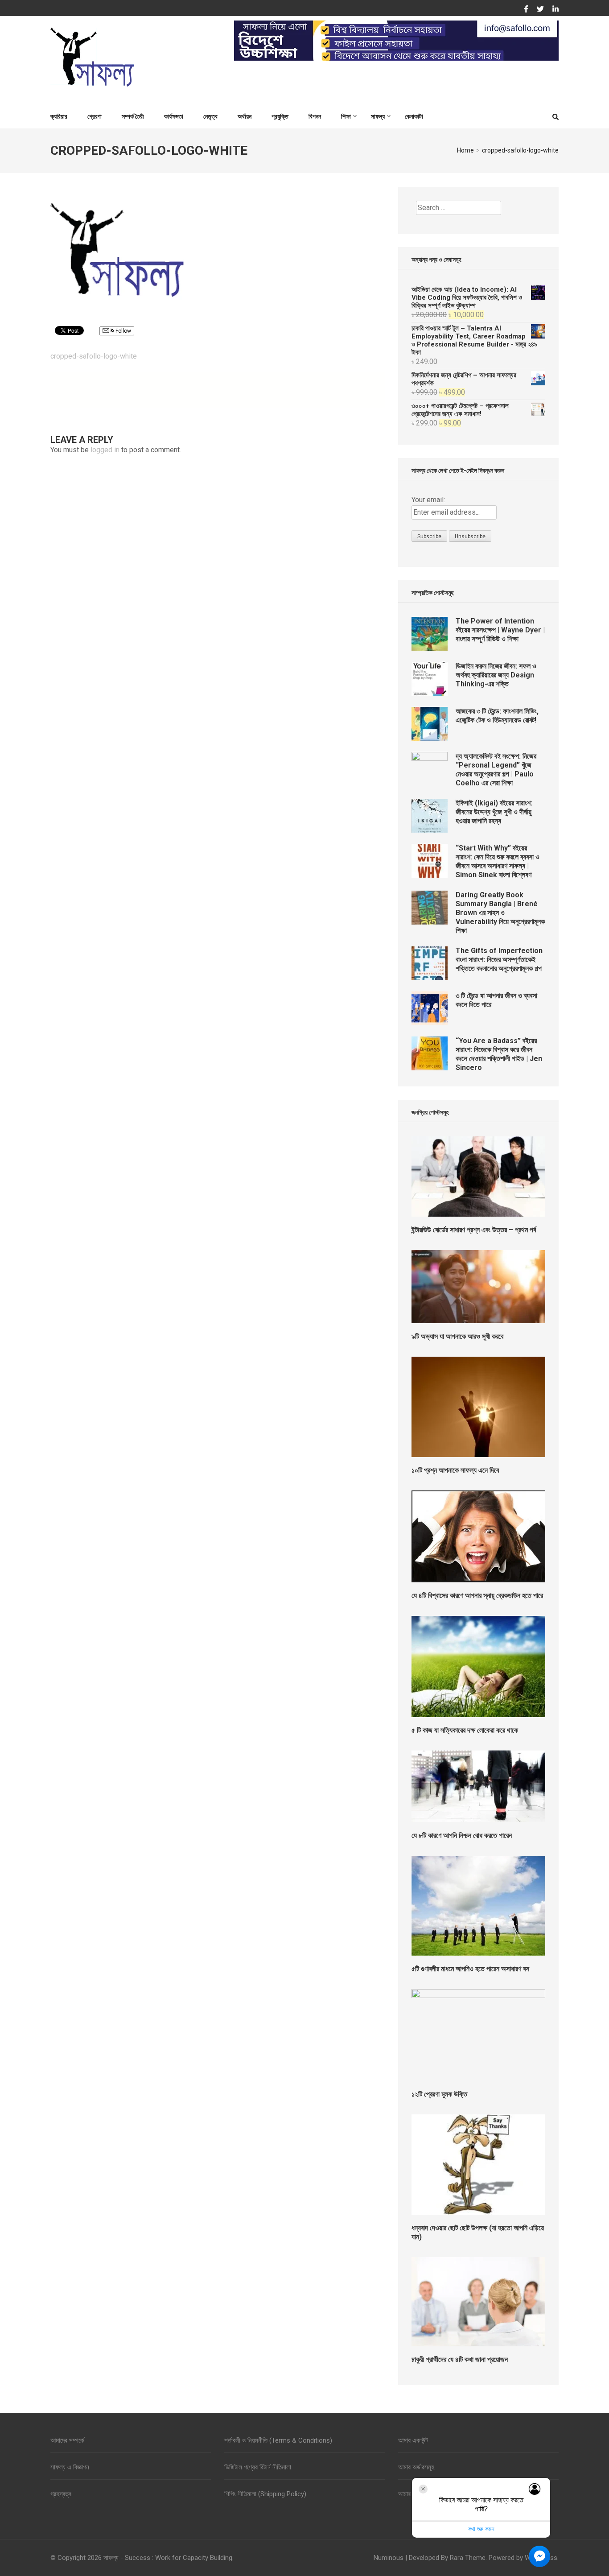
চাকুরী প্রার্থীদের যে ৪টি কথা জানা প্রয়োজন (460, 2359)
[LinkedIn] (556, 9)
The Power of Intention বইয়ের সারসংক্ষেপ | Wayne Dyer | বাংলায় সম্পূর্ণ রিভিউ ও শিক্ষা (500, 630)
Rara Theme (468, 2558)
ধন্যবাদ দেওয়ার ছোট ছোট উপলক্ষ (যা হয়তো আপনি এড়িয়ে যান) (478, 2232)
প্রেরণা (95, 116)
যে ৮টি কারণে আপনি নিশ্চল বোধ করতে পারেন (462, 1835)
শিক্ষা (346, 116)
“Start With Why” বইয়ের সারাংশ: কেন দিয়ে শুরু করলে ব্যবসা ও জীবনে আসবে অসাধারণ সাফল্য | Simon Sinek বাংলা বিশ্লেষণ (498, 861)
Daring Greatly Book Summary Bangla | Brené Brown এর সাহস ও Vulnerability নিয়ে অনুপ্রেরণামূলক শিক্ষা (500, 913)
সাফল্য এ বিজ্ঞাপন (70, 2467)
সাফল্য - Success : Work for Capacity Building (168, 2558)
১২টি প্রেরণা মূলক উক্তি (439, 2094)
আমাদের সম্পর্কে (67, 2440)
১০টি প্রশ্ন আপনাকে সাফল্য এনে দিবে (455, 1470)
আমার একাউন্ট (413, 2440)
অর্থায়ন (245, 116)
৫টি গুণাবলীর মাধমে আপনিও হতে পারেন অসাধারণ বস (470, 1969)
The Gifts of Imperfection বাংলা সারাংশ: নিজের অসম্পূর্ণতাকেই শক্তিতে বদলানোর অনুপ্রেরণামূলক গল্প (499, 960)
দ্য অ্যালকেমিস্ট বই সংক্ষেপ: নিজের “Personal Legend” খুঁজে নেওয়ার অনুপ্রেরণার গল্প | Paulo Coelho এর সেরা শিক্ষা (496, 770)
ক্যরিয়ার (59, 116)
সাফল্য (378, 116)
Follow (123, 331)
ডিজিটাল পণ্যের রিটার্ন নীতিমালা (258, 2467)
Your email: (428, 500)
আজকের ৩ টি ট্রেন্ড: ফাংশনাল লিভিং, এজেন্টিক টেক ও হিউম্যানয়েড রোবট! (497, 716)
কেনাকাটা (414, 116)
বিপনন (315, 116)
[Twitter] (540, 9)
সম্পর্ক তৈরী (133, 116)
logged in (105, 450)
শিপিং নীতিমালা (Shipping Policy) (265, 2494)
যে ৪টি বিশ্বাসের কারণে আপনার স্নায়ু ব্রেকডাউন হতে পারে (477, 1596)
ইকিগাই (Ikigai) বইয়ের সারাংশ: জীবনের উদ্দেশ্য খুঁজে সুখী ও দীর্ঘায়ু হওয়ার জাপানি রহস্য (494, 812)
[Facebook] (526, 9)
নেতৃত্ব (210, 116)
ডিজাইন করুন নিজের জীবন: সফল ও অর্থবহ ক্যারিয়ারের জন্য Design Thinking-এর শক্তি (496, 675)
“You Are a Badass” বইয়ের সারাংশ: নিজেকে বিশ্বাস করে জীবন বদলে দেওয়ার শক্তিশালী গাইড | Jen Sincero (499, 1054)
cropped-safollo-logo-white (94, 356)
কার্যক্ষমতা (174, 116)
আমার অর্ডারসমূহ (416, 2467)
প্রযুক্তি (280, 116)
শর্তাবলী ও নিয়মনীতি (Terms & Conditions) (278, 2440)
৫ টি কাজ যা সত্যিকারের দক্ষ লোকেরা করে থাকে (465, 1730)
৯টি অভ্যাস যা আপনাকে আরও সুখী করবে (457, 1336)
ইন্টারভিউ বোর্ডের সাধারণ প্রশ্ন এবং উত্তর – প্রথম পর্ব (474, 1230)
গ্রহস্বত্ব (61, 2494)
